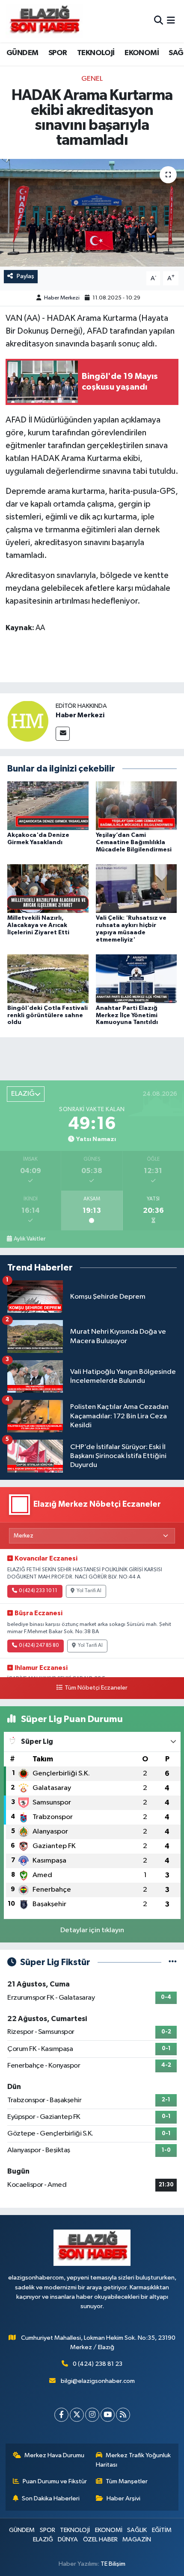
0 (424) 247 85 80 (39, 1646)
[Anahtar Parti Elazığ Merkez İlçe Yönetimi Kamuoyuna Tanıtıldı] (137, 978)
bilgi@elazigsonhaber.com (98, 2381)
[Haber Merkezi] (28, 721)
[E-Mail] (63, 734)
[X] (77, 2415)
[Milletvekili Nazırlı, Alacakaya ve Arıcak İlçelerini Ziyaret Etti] (48, 888)
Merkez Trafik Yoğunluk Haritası (134, 2460)
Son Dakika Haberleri (51, 2498)
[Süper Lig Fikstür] (173, 1962)
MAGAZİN (137, 2539)
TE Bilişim (113, 2564)
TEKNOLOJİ (96, 53)
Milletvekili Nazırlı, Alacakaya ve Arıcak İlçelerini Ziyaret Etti (38, 925)
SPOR (58, 53)
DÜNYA (68, 2539)
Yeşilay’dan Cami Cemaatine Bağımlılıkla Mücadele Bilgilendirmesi (134, 842)
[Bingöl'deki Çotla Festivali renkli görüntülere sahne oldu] (48, 978)
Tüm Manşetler (127, 2481)
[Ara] (159, 21)
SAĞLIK (137, 2530)
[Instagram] (92, 2415)
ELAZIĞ (43, 2539)
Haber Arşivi (123, 2498)
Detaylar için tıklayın (92, 1930)
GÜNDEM (22, 53)
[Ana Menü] (171, 21)
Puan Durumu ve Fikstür (55, 2481)
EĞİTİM (162, 2530)
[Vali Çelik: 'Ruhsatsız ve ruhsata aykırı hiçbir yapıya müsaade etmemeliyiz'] (137, 888)
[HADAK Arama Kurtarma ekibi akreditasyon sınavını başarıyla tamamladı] (92, 213)
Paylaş (25, 276)
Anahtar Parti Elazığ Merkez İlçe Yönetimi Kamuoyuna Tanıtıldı (127, 1015)
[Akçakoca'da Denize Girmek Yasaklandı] (48, 805)
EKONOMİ (142, 53)
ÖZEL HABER (100, 2539)
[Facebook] (61, 2415)
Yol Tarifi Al (89, 1591)
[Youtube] (108, 2415)
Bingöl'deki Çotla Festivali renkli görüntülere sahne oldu (47, 1015)
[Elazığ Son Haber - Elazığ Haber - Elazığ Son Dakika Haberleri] (44, 21)
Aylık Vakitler (30, 1239)
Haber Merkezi (62, 298)
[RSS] (123, 2415)
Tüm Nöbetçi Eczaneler (96, 1688)
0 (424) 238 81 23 (98, 2364)
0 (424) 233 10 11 (38, 1591)
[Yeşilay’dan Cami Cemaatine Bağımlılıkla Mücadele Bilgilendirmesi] (137, 805)
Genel (92, 79)
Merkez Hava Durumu (54, 2455)
